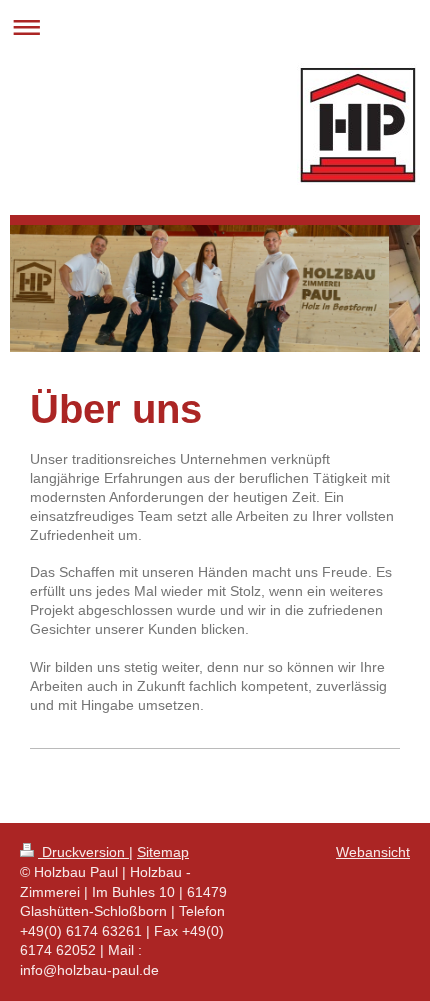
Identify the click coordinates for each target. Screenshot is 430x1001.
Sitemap (163, 852)
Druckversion (83, 852)
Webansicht (373, 852)
